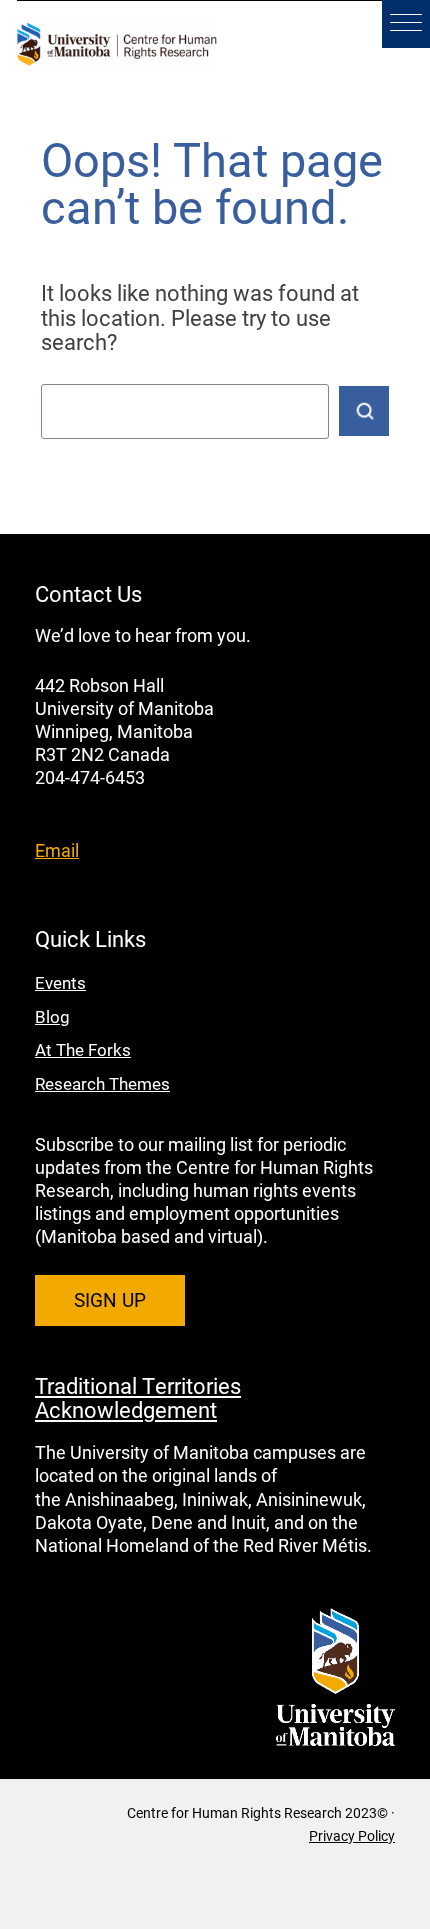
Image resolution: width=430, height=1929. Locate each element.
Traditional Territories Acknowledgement (138, 1397)
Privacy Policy (352, 1835)
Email (57, 850)
